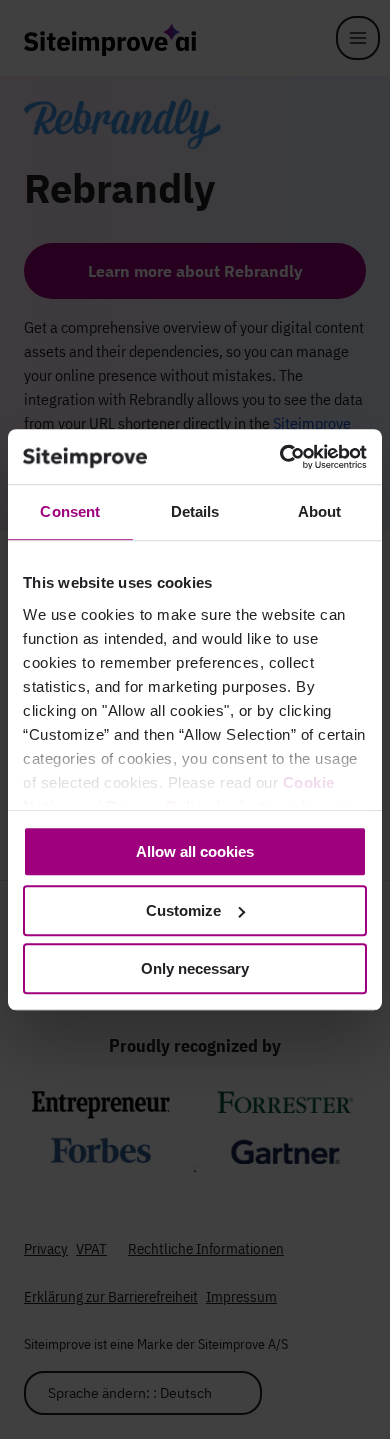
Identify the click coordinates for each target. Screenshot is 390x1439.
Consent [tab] (70, 511)
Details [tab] (195, 511)
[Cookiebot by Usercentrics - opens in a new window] (280, 457)
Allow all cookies (195, 851)
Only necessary (195, 968)
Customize (183, 910)
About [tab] (320, 511)
